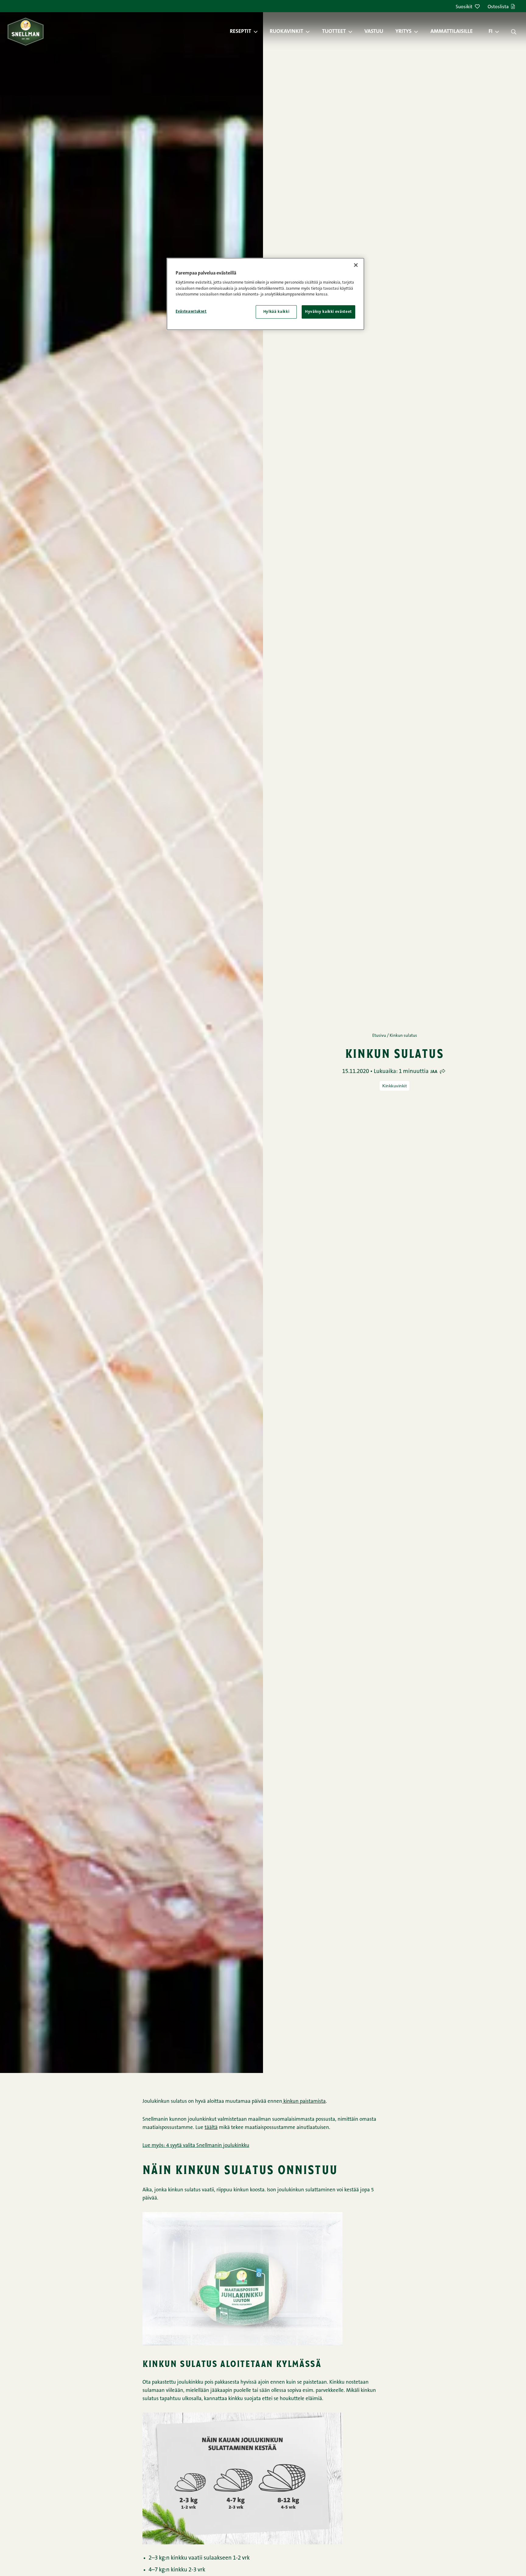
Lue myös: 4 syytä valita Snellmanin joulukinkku (196, 2146)
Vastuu (374, 32)
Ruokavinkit (286, 32)
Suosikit (464, 7)
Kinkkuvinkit (394, 1086)
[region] (265, 294)
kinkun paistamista (304, 2101)
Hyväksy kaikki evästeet (328, 311)
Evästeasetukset (191, 311)
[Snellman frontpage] (26, 31)
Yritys (403, 32)
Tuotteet (334, 32)
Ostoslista (498, 7)
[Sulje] (356, 265)
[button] (259, 32)
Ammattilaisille (452, 32)
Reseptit (240, 32)
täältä (211, 2128)
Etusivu (379, 1036)
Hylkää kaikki (276, 311)
